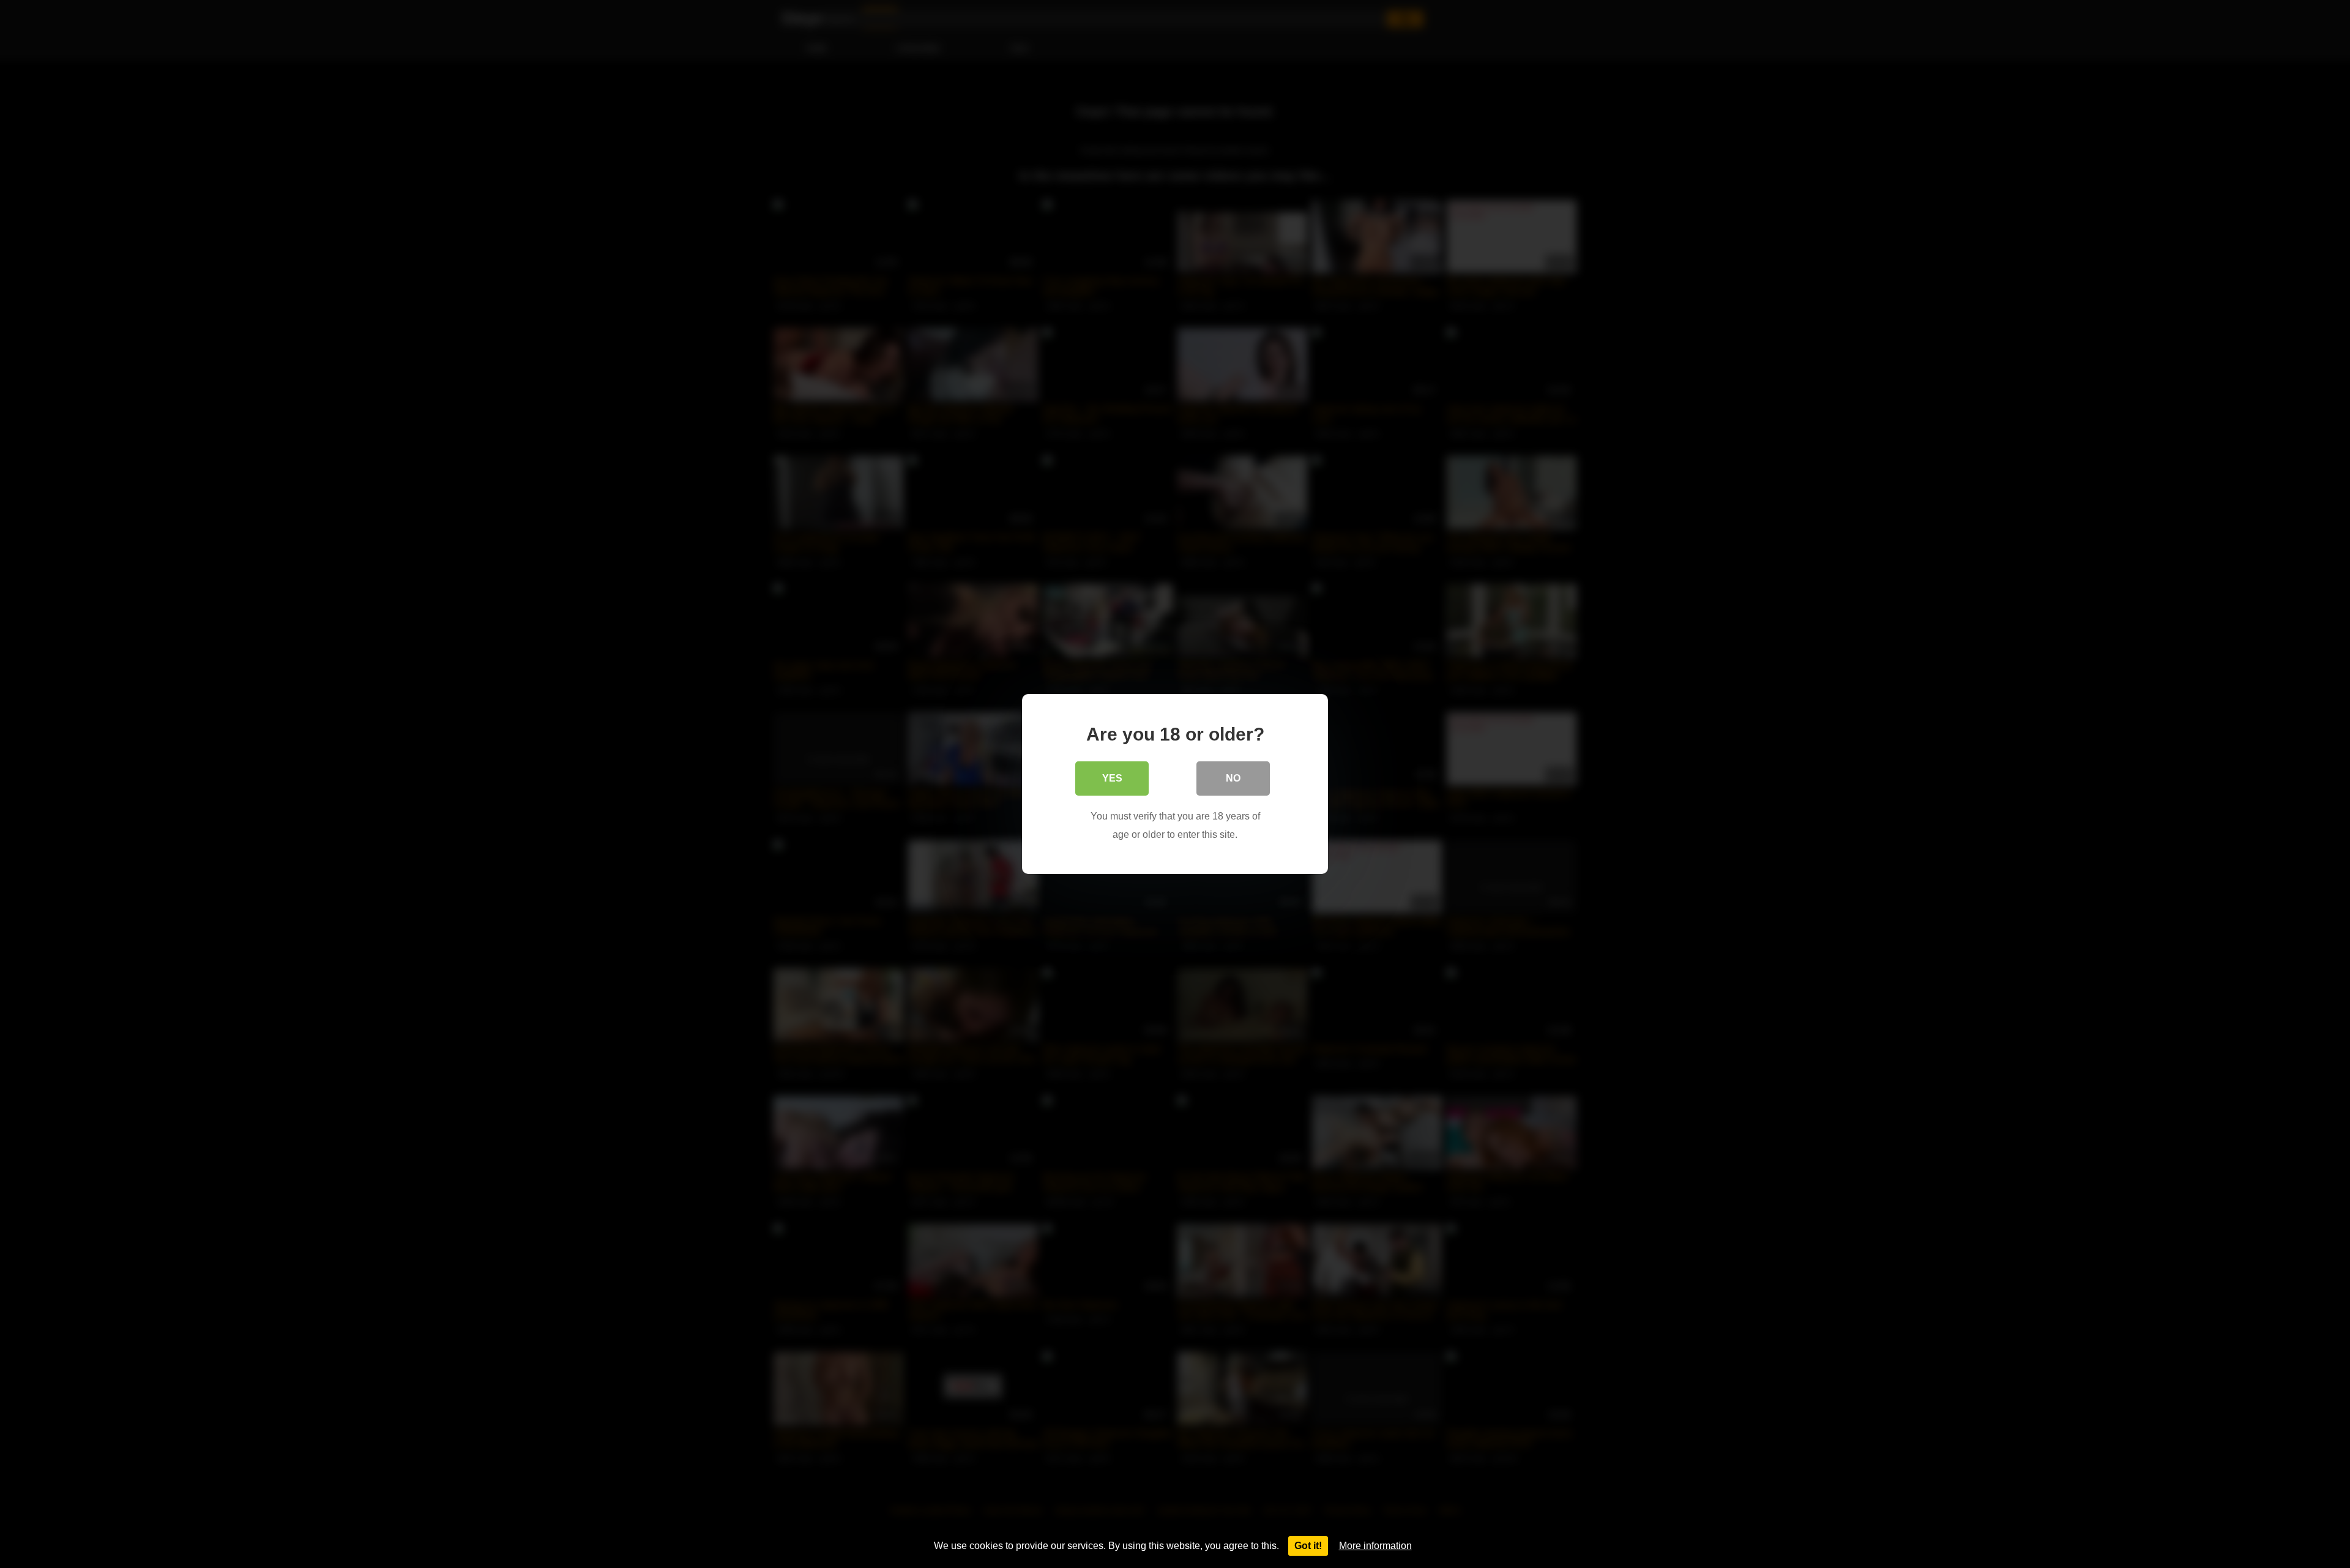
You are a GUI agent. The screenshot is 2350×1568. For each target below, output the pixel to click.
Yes (1112, 778)
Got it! (1308, 1546)
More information (1375, 1546)
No (1233, 778)
